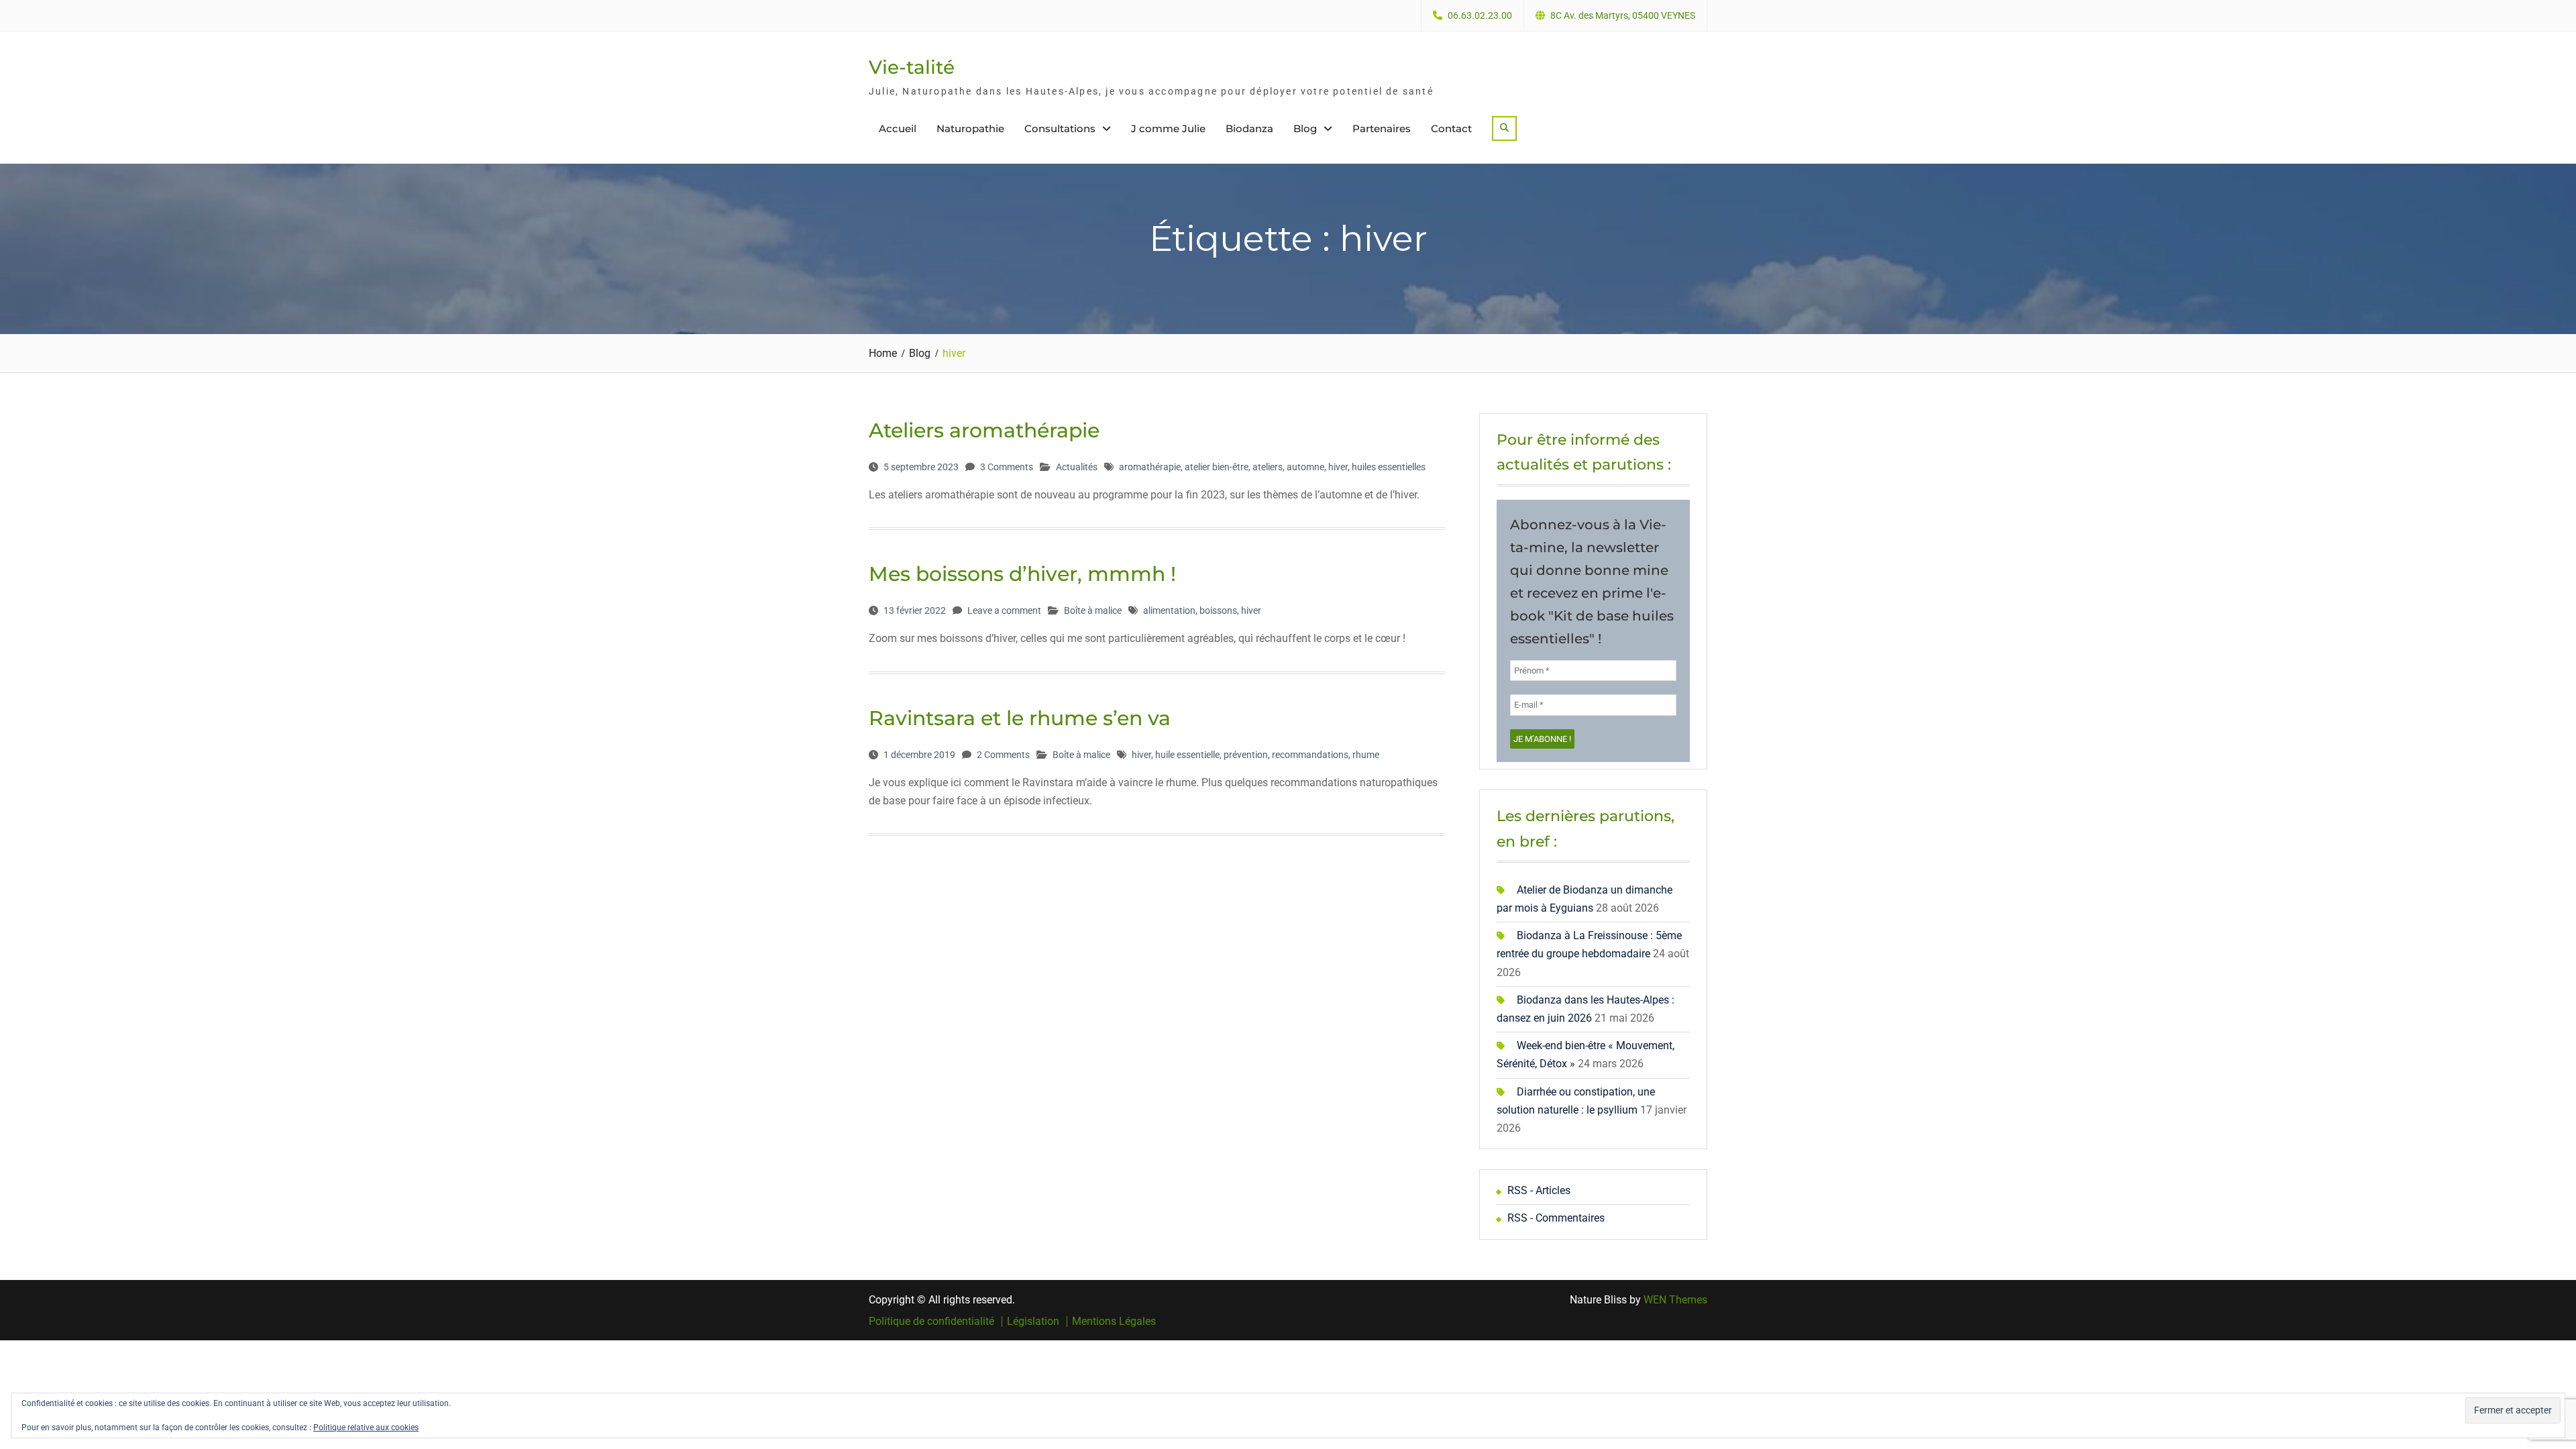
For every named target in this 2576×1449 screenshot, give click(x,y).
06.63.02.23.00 (1480, 16)
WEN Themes (1675, 1300)
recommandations (1310, 755)
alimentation (1169, 610)
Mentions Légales (1114, 1322)
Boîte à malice (1093, 610)
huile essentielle (1187, 755)
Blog (1305, 128)
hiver (1338, 467)
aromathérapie (1150, 467)
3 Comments (1007, 467)
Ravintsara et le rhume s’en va (1020, 718)
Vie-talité (912, 67)
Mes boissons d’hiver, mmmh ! (1022, 574)
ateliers (1268, 467)
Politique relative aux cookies (366, 1428)
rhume (1366, 755)
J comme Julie (1168, 128)
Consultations (1060, 128)
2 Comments (1003, 755)
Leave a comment (1004, 610)
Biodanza (1249, 128)
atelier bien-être (1217, 467)
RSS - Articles (1539, 1190)
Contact (1451, 128)
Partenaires (1382, 128)
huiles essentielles (1389, 467)
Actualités (1077, 467)
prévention (1246, 755)
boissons (1218, 610)
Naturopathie (970, 128)
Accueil (898, 128)
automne (1305, 467)
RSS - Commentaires (1556, 1218)
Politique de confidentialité (931, 1322)
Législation (1033, 1322)
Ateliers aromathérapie (984, 430)
